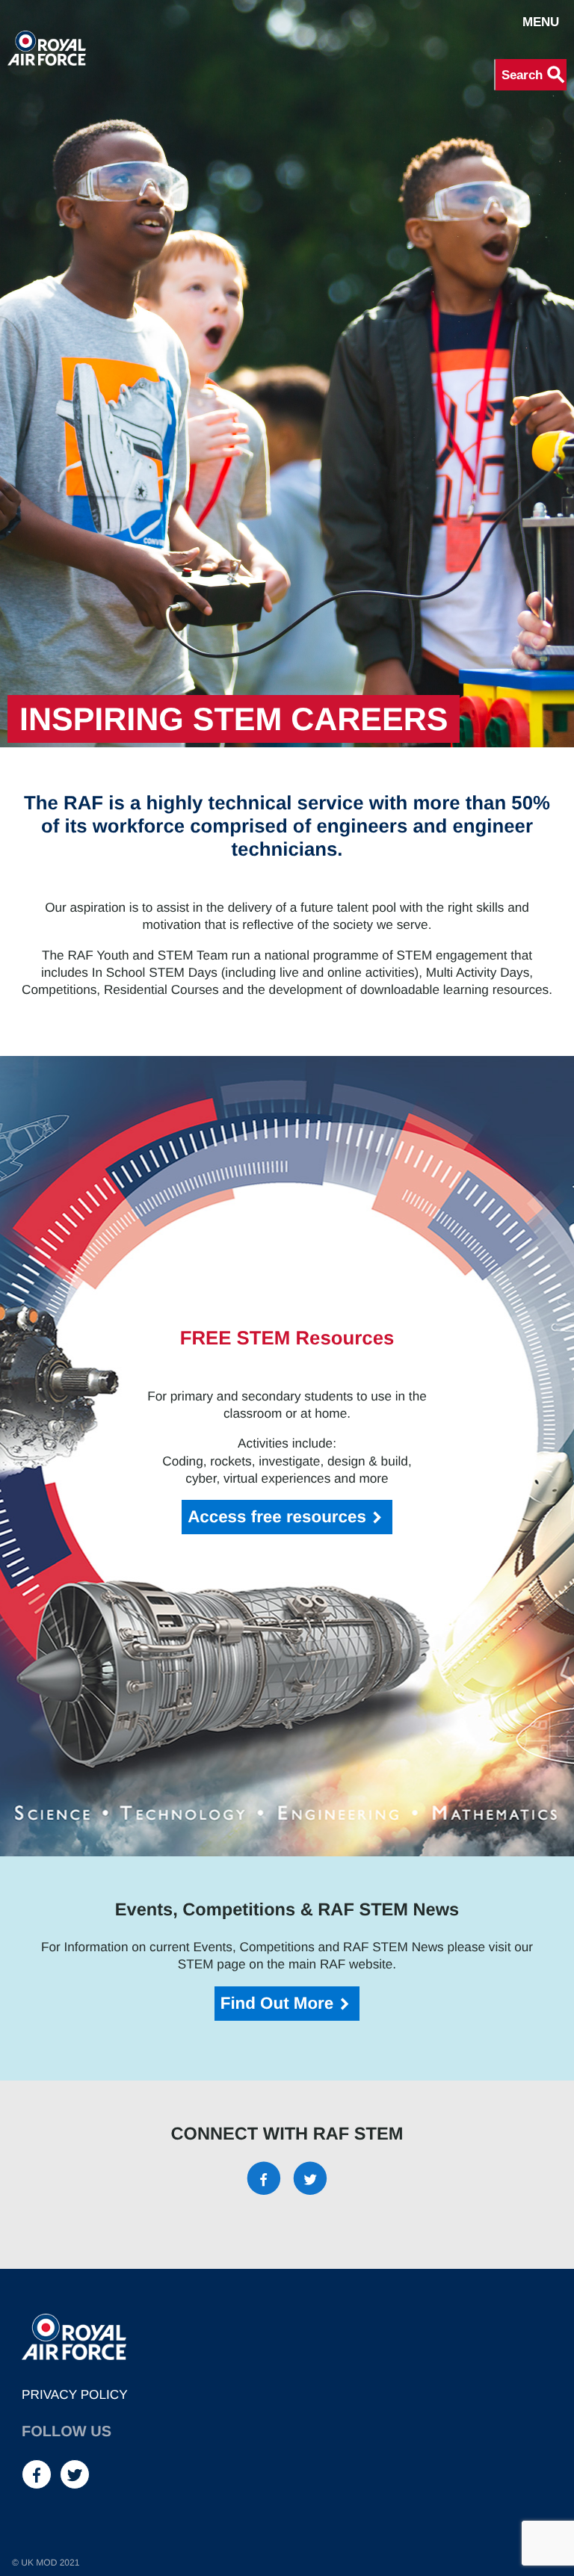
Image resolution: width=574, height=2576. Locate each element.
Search (534, 75)
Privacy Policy (75, 2394)
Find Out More (277, 2003)
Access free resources (277, 1517)
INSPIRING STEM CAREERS (234, 720)
